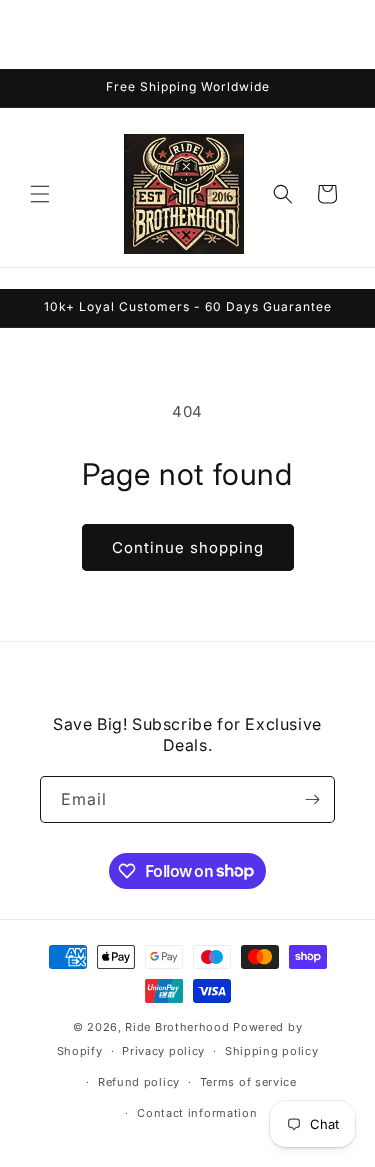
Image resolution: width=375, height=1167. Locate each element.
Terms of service (248, 1082)
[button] (40, 194)
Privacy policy (163, 1051)
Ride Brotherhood (177, 1027)
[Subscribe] (312, 799)
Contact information (197, 1113)
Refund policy (139, 1082)
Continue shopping (188, 547)
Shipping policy (272, 1051)
